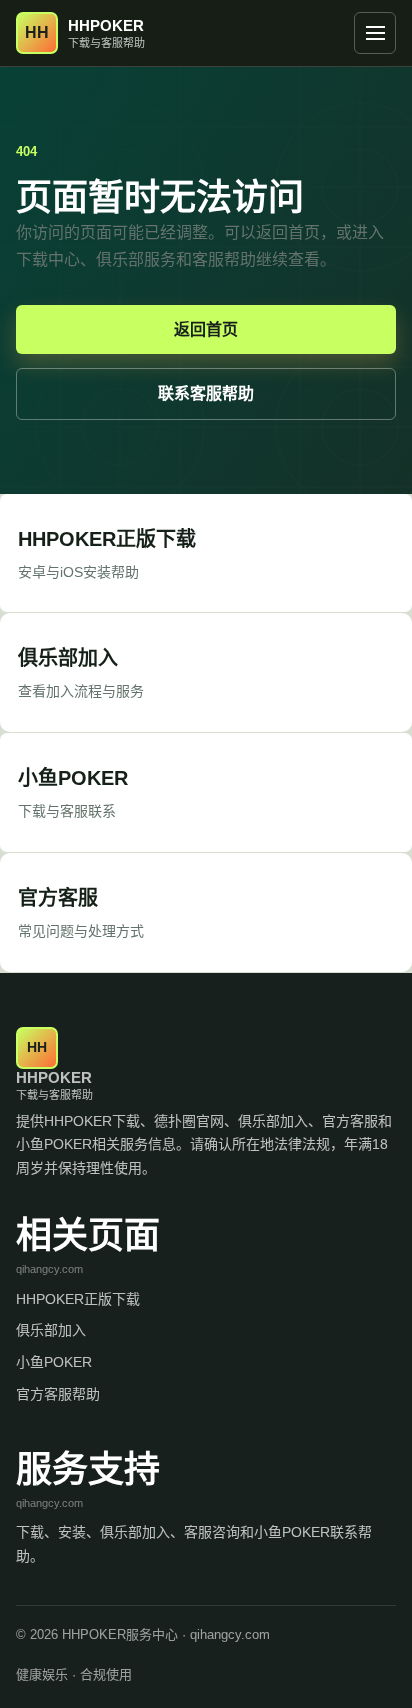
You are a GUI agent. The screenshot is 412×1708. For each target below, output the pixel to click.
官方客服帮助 (58, 1394)
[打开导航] (375, 33)
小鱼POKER (54, 1362)
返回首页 (206, 329)
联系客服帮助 (206, 393)
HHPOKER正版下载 (78, 1299)
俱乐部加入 (51, 1330)
